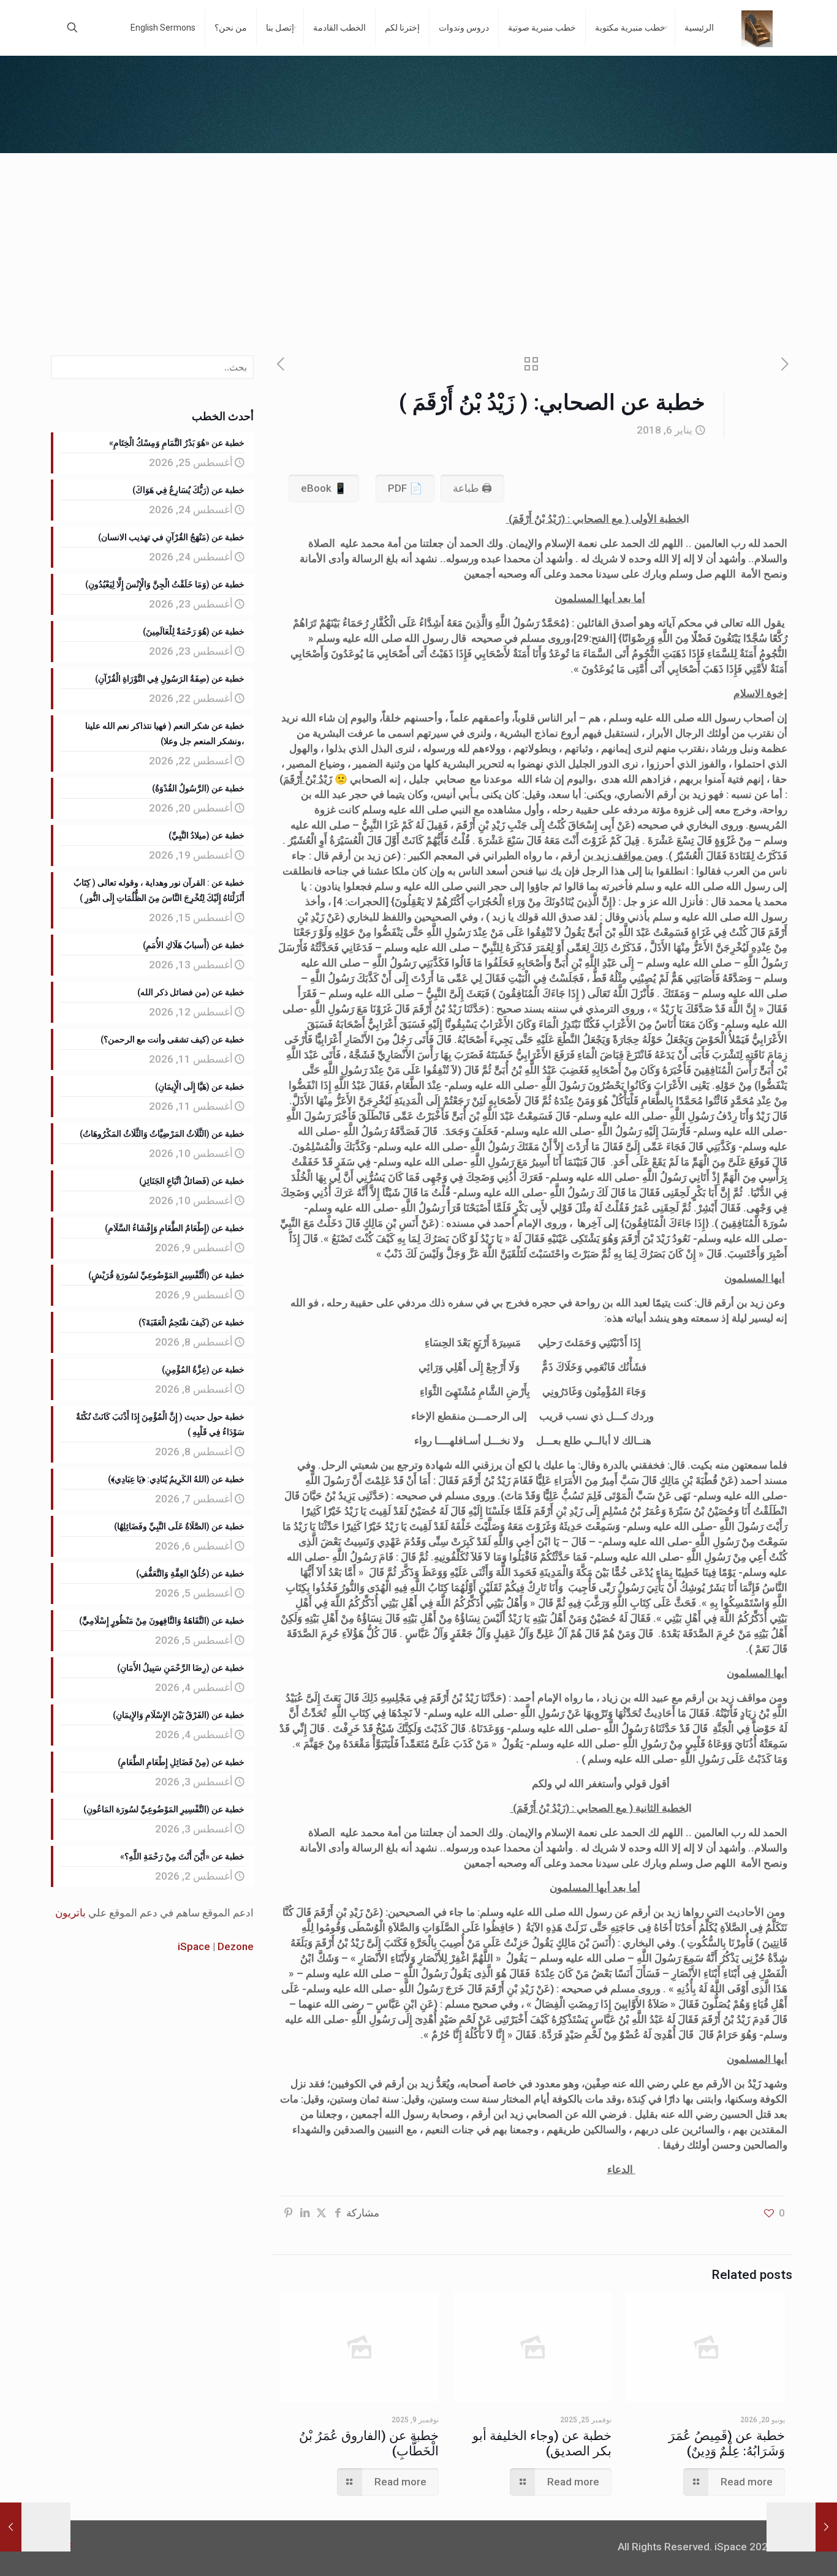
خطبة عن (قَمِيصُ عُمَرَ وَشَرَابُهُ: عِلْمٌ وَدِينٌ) (727, 2443)
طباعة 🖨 (472, 488)
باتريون (70, 1913)
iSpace (194, 1946)
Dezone (236, 1946)
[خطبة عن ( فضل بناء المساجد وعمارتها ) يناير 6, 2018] (11, 2527)
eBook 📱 (324, 488)
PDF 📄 (405, 488)
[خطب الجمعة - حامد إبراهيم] (757, 28)
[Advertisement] (418, 245)
